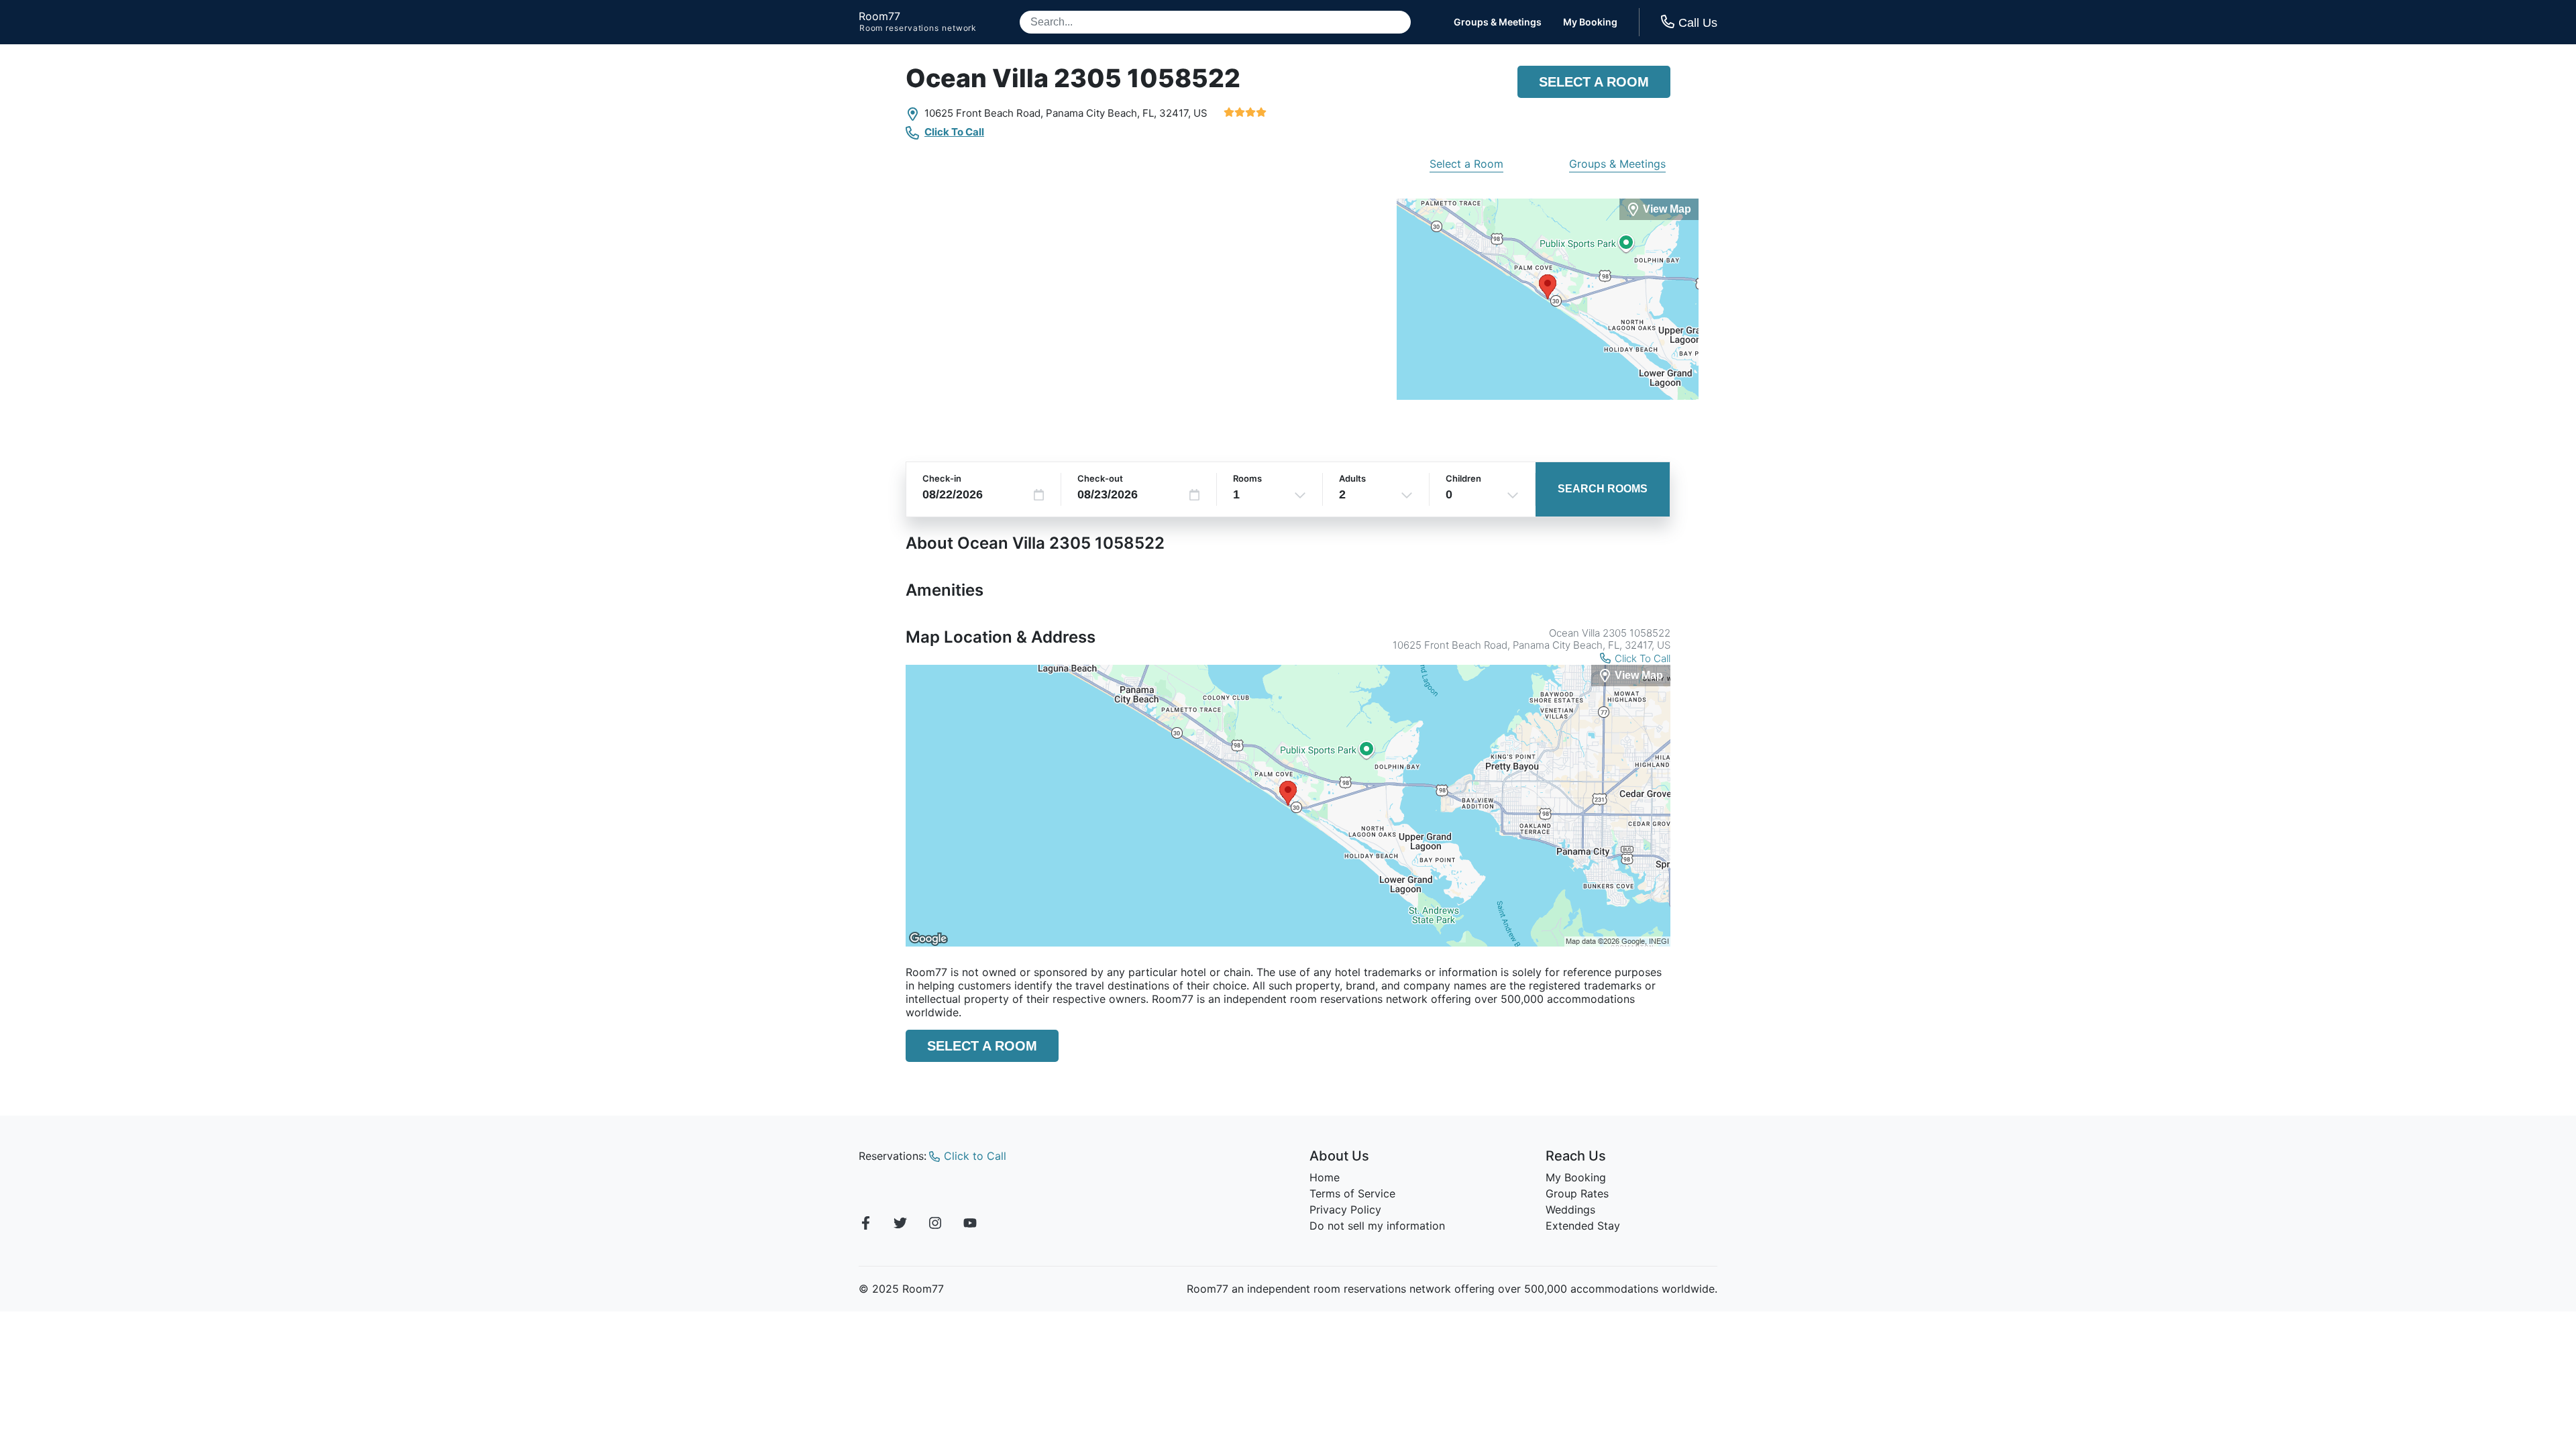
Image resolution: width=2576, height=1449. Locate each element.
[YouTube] (970, 1225)
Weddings (1570, 1210)
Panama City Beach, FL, (1101, 113)
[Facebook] (865, 1225)
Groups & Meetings (1498, 22)
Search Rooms (1603, 489)
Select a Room (1594, 82)
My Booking (1590, 22)
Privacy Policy (1345, 1210)
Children (1463, 478)
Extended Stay (1583, 1226)
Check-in (942, 478)
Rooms (1247, 478)
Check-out (1100, 478)
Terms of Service (1352, 1193)
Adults (1352, 478)
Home (1325, 1177)
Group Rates (1577, 1193)
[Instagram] (935, 1225)
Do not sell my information (1377, 1226)
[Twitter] (900, 1225)
